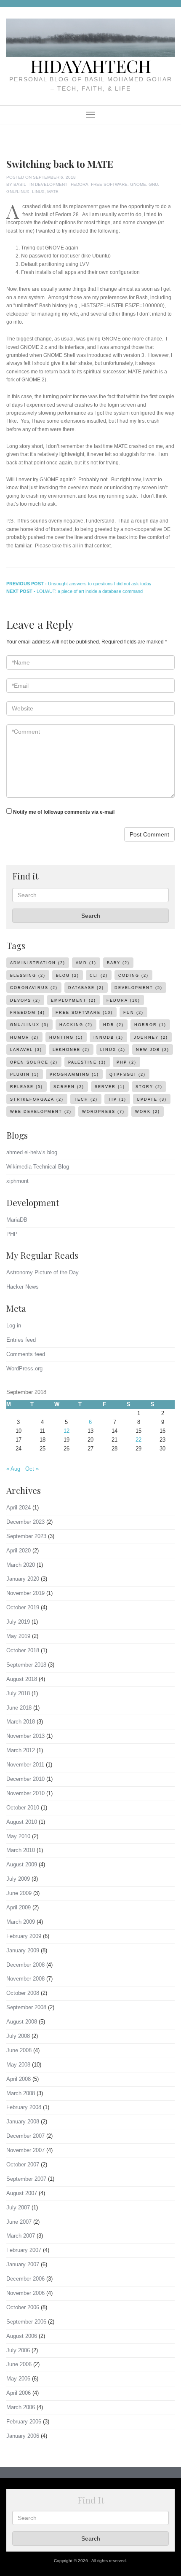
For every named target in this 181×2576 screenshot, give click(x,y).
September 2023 (26, 1536)
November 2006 (25, 2293)
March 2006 (21, 2407)
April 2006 (19, 2393)
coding (133, 976)
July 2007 (18, 2207)
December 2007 (25, 2136)
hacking (76, 1025)
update (152, 1099)
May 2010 (18, 1836)
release (27, 1087)
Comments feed (26, 1354)
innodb (108, 1037)
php (126, 1062)
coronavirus (34, 988)
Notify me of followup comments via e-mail (64, 812)
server (110, 1087)
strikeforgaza (37, 1099)
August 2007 (22, 2193)
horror (150, 1025)
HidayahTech (91, 66)
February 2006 (24, 2422)
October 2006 (23, 2307)
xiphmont (17, 1181)
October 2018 (23, 1650)
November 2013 (25, 1736)
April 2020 (19, 1551)
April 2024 (19, 1508)
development (138, 988)
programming (74, 1075)
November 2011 (25, 1765)
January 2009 (23, 1950)
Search (91, 916)
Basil (20, 184)
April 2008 (19, 2079)
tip (117, 1099)
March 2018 (21, 1722)
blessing (28, 976)
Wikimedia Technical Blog (38, 1167)
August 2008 (22, 2022)
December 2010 (25, 1779)
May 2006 (18, 2379)
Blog (68, 976)
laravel (26, 1050)
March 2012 (21, 1750)
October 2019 (23, 1607)
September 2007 (26, 2179)
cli (99, 976)
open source (34, 1062)
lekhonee (71, 1050)
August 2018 (22, 1679)
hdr (113, 1025)
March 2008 (21, 2093)
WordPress (103, 1112)
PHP (12, 1234)
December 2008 (25, 1965)
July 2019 (18, 1622)
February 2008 (24, 2107)
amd (86, 963)
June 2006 (19, 2364)
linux (38, 192)
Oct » (32, 1469)
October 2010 (23, 1808)
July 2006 (18, 2350)
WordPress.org (24, 1368)
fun (133, 1013)
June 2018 (19, 1708)
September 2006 (26, 2322)
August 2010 (22, 1822)
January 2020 (23, 1579)
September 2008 (26, 2007)
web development (41, 1112)
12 (67, 1431)
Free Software (109, 184)
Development (51, 184)
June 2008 (19, 2050)
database (86, 988)
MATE (53, 192)
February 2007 (24, 2250)
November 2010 (25, 1793)
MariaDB (17, 1220)
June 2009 (19, 1893)
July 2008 (18, 2036)
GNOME (138, 184)
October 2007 (23, 2165)
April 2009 (19, 1907)
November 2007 (25, 2150)
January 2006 (23, 2436)
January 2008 (23, 2122)
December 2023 (25, 1522)
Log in (14, 1326)
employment (73, 1000)
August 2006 (22, 2336)
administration (38, 963)
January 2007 (23, 2264)
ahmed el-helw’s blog (32, 1152)
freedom (28, 1013)
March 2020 (21, 1565)
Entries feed (21, 1340)
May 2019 (18, 1636)
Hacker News (23, 1287)
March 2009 (21, 1922)
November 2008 (25, 1979)
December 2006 (25, 2279)
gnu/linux (18, 192)
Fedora (80, 184)
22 (138, 1440)
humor (24, 1037)
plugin (25, 1075)
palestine (87, 1062)
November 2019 (25, 1593)
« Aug (13, 1469)
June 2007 (19, 2222)
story (149, 1087)
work (148, 1112)
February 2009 (24, 1936)
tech (86, 1099)
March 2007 (21, 2236)
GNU (153, 184)
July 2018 (18, 1693)
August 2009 (22, 1864)
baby (118, 963)
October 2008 (23, 1993)
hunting (66, 1037)
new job (153, 1050)
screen (69, 1087)
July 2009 (18, 1879)
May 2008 (18, 2065)
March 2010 (21, 1850)
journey (151, 1037)
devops (25, 1000)
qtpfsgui (128, 1075)
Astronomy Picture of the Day (43, 1272)
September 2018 (26, 1665)
